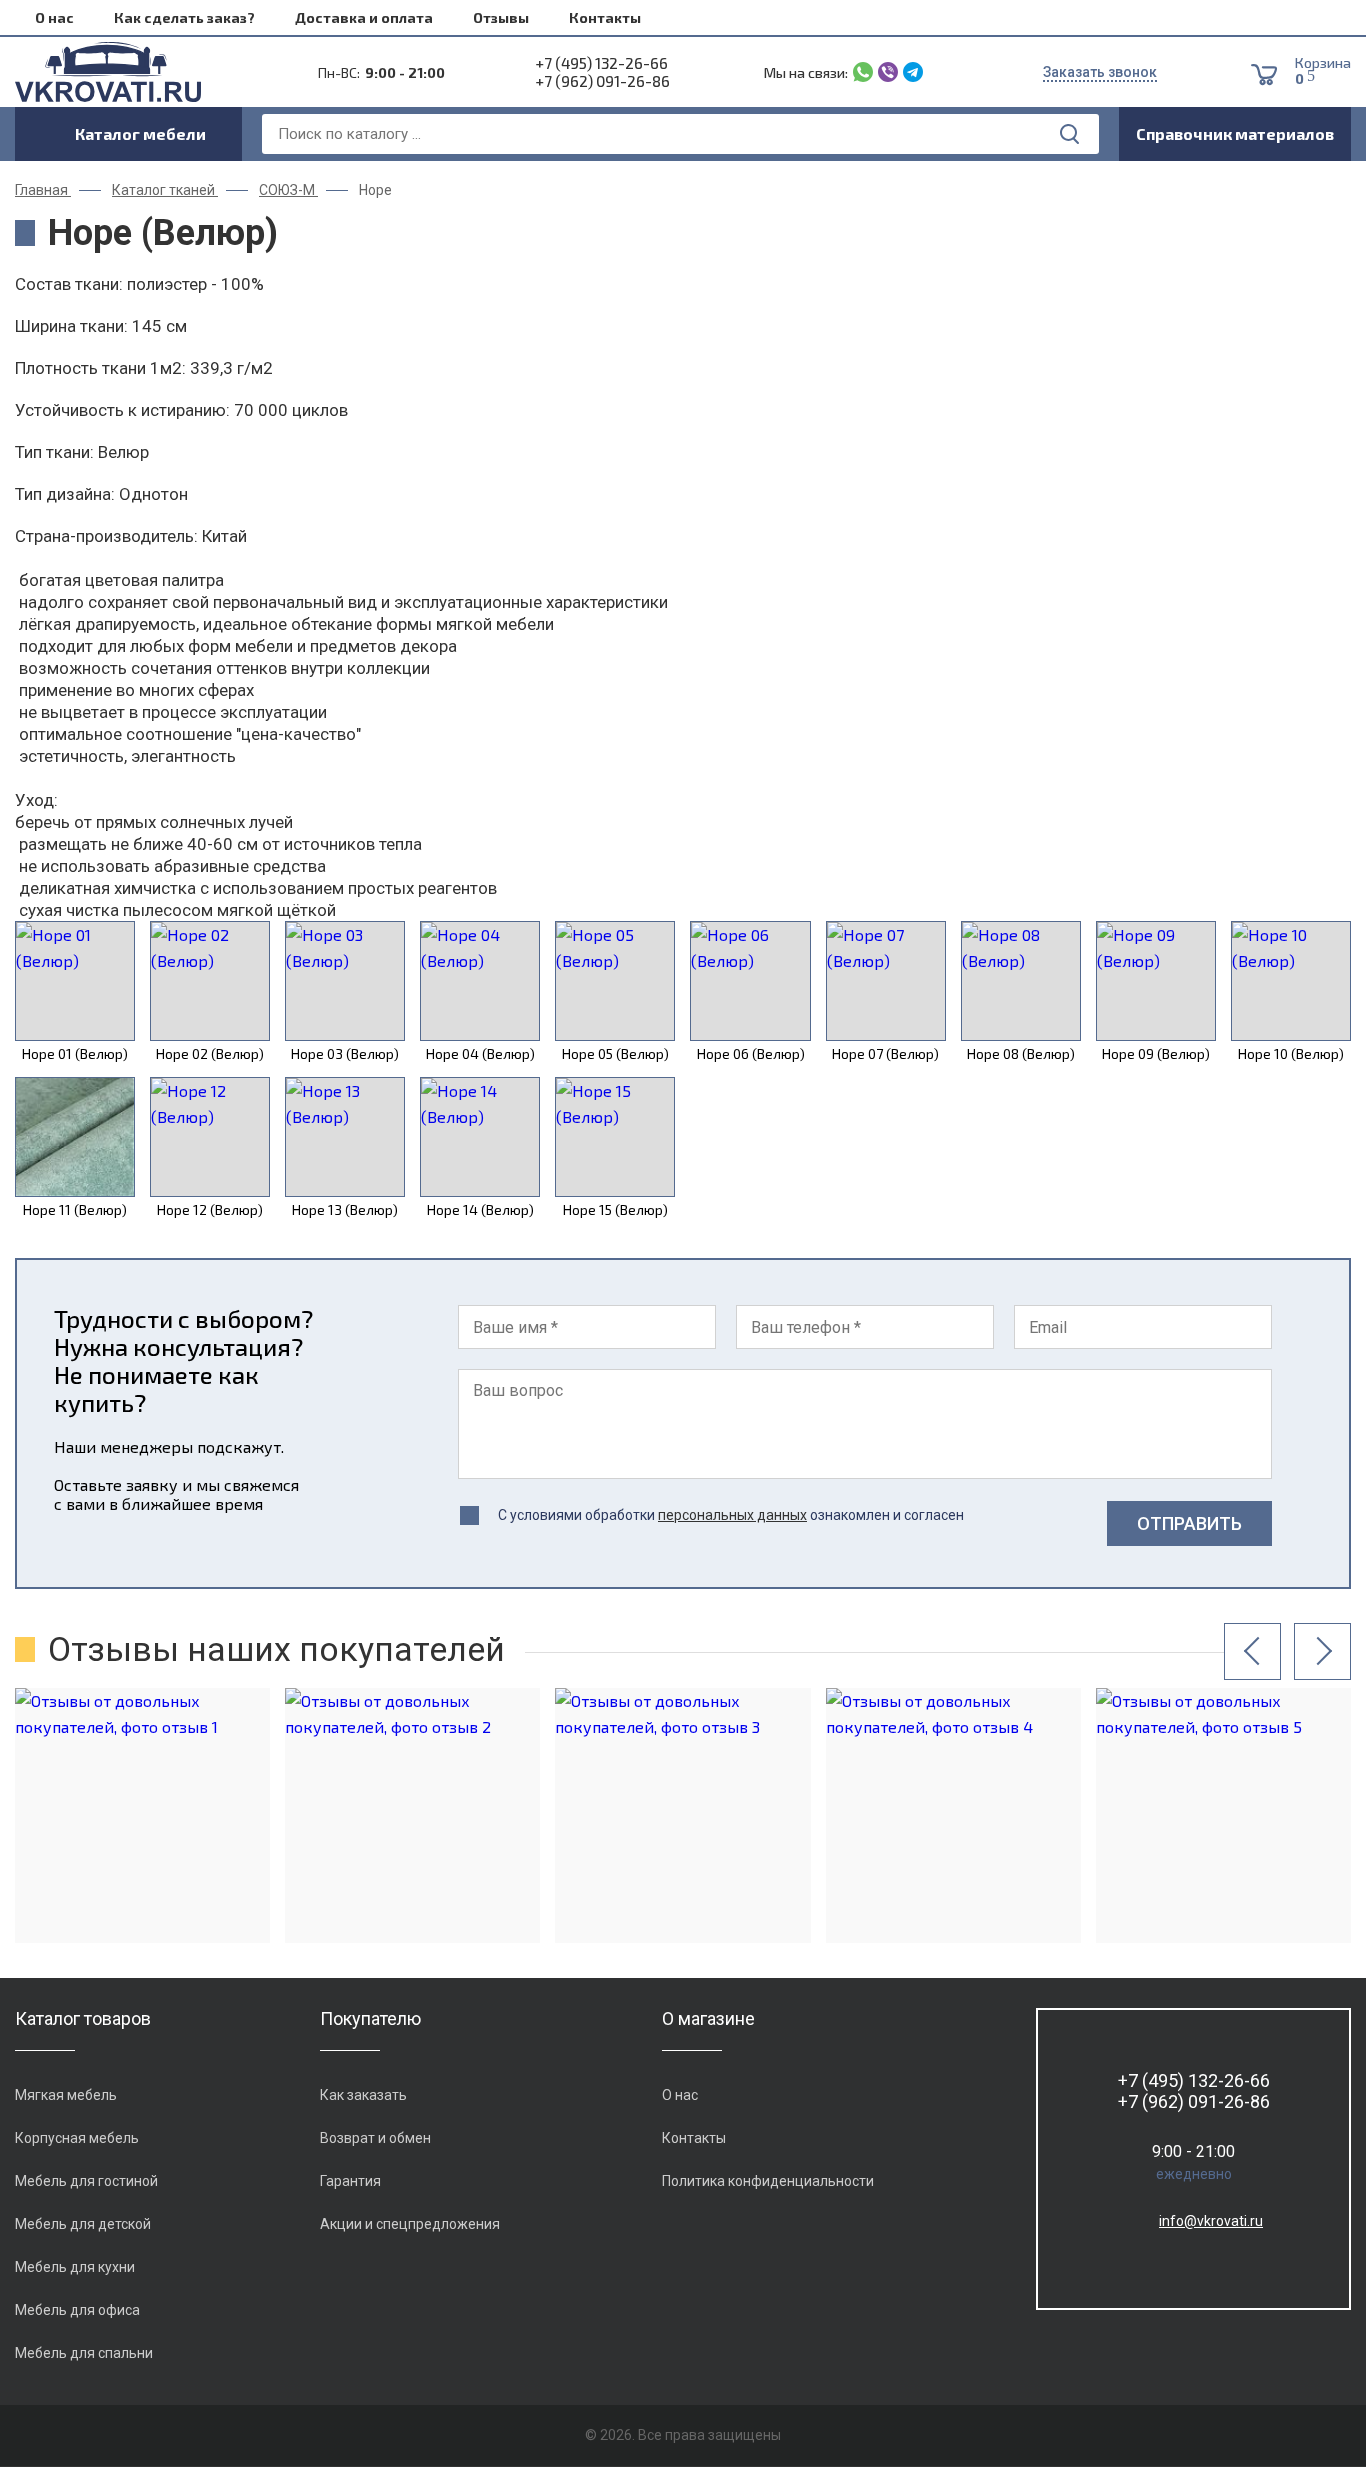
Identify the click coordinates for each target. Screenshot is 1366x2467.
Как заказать (363, 2095)
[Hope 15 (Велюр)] (615, 1137)
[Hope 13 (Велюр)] (345, 1137)
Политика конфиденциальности (768, 2181)
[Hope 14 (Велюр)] (480, 1137)
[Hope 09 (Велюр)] (1156, 981)
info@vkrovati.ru (1211, 2221)
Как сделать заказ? (184, 17)
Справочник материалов (1235, 133)
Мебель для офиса (77, 2310)
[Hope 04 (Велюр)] (480, 981)
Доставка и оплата (364, 17)
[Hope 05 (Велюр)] (615, 981)
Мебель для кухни (75, 2267)
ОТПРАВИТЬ (1189, 1523)
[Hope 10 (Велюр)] (1291, 981)
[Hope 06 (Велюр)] (750, 981)
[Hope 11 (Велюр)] (75, 1137)
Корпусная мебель (77, 2138)
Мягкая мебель (66, 2095)
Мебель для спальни (84, 2353)
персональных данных (732, 1515)
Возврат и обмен (375, 2138)
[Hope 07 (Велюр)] (886, 981)
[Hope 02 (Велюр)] (210, 981)
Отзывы (501, 17)
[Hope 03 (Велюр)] (345, 981)
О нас (54, 17)
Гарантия (350, 2181)
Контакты (605, 17)
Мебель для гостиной (86, 2181)
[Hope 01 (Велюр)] (75, 981)
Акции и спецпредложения (410, 2224)
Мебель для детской (83, 2224)
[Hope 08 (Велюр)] (1021, 981)
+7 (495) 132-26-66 (601, 63)
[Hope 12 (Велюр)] (210, 1137)
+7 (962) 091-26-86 (602, 81)
